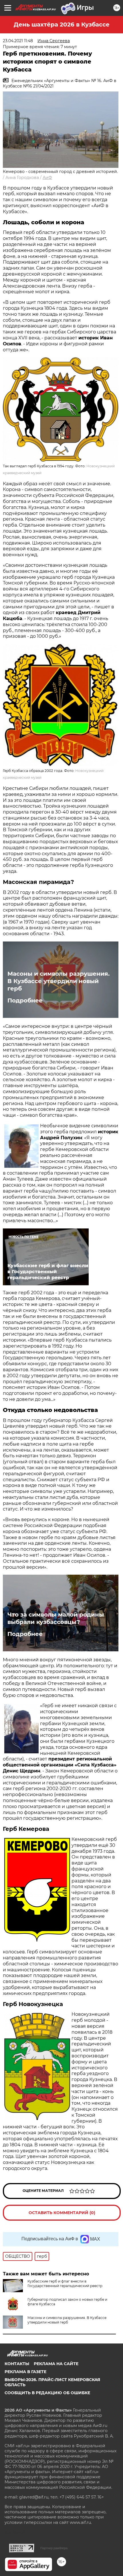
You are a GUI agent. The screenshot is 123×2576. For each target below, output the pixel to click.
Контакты (17, 2364)
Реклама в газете (25, 2372)
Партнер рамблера (54, 2548)
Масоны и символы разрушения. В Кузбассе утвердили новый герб (58, 981)
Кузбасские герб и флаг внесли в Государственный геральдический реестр (65, 2283)
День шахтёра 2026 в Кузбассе (62, 25)
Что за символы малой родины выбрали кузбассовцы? (56, 1618)
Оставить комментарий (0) (62, 2213)
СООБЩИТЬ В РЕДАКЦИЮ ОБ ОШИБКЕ (47, 2393)
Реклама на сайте (56, 2364)
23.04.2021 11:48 (18, 41)
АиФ (47, 178)
